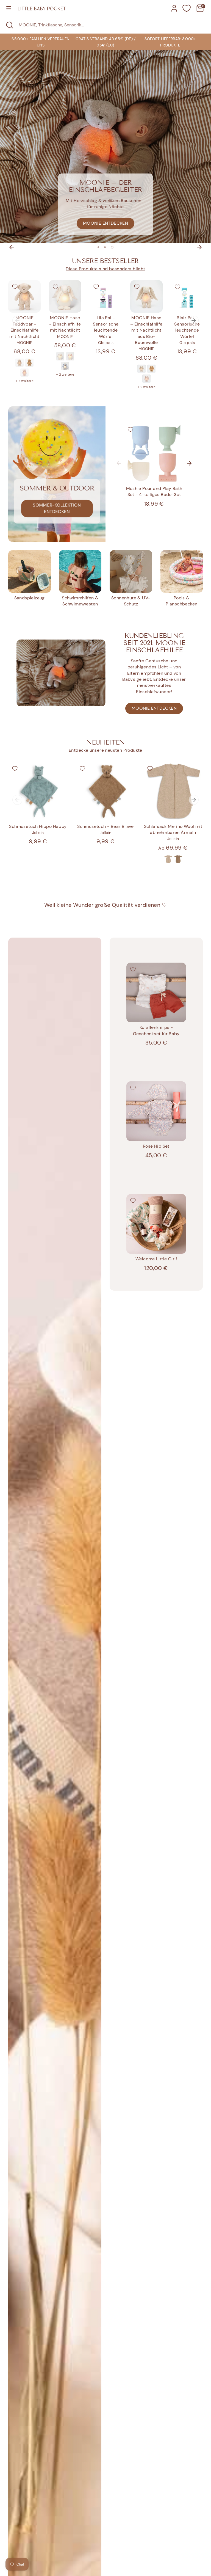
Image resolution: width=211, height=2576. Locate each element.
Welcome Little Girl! (156, 1259)
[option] (105, 42)
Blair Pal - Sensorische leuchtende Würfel (187, 327)
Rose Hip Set (156, 1146)
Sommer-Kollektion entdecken (57, 508)
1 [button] (99, 247)
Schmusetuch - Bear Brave (105, 826)
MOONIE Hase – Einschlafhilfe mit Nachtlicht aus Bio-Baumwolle (146, 330)
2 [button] (106, 247)
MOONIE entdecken (154, 708)
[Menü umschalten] (9, 8)
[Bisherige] (12, 247)
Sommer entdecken (105, 223)
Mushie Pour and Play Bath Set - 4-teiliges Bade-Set (154, 491)
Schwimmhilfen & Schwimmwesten (80, 601)
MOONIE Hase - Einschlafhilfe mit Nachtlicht (65, 324)
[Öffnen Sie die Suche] (9, 25)
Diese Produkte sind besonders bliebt (105, 269)
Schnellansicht (27, 303)
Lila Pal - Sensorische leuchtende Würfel (106, 327)
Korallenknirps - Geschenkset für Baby (156, 1030)
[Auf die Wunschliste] (15, 287)
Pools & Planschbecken (181, 601)
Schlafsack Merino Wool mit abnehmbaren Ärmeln (173, 829)
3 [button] (113, 247)
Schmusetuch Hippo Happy (38, 826)
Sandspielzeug (30, 598)
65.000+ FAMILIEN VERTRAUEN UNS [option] (41, 42)
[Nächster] (199, 247)
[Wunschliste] (187, 8)
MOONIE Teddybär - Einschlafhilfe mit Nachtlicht (24, 327)
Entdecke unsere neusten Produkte (105, 750)
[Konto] (174, 6)
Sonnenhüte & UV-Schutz (131, 601)
